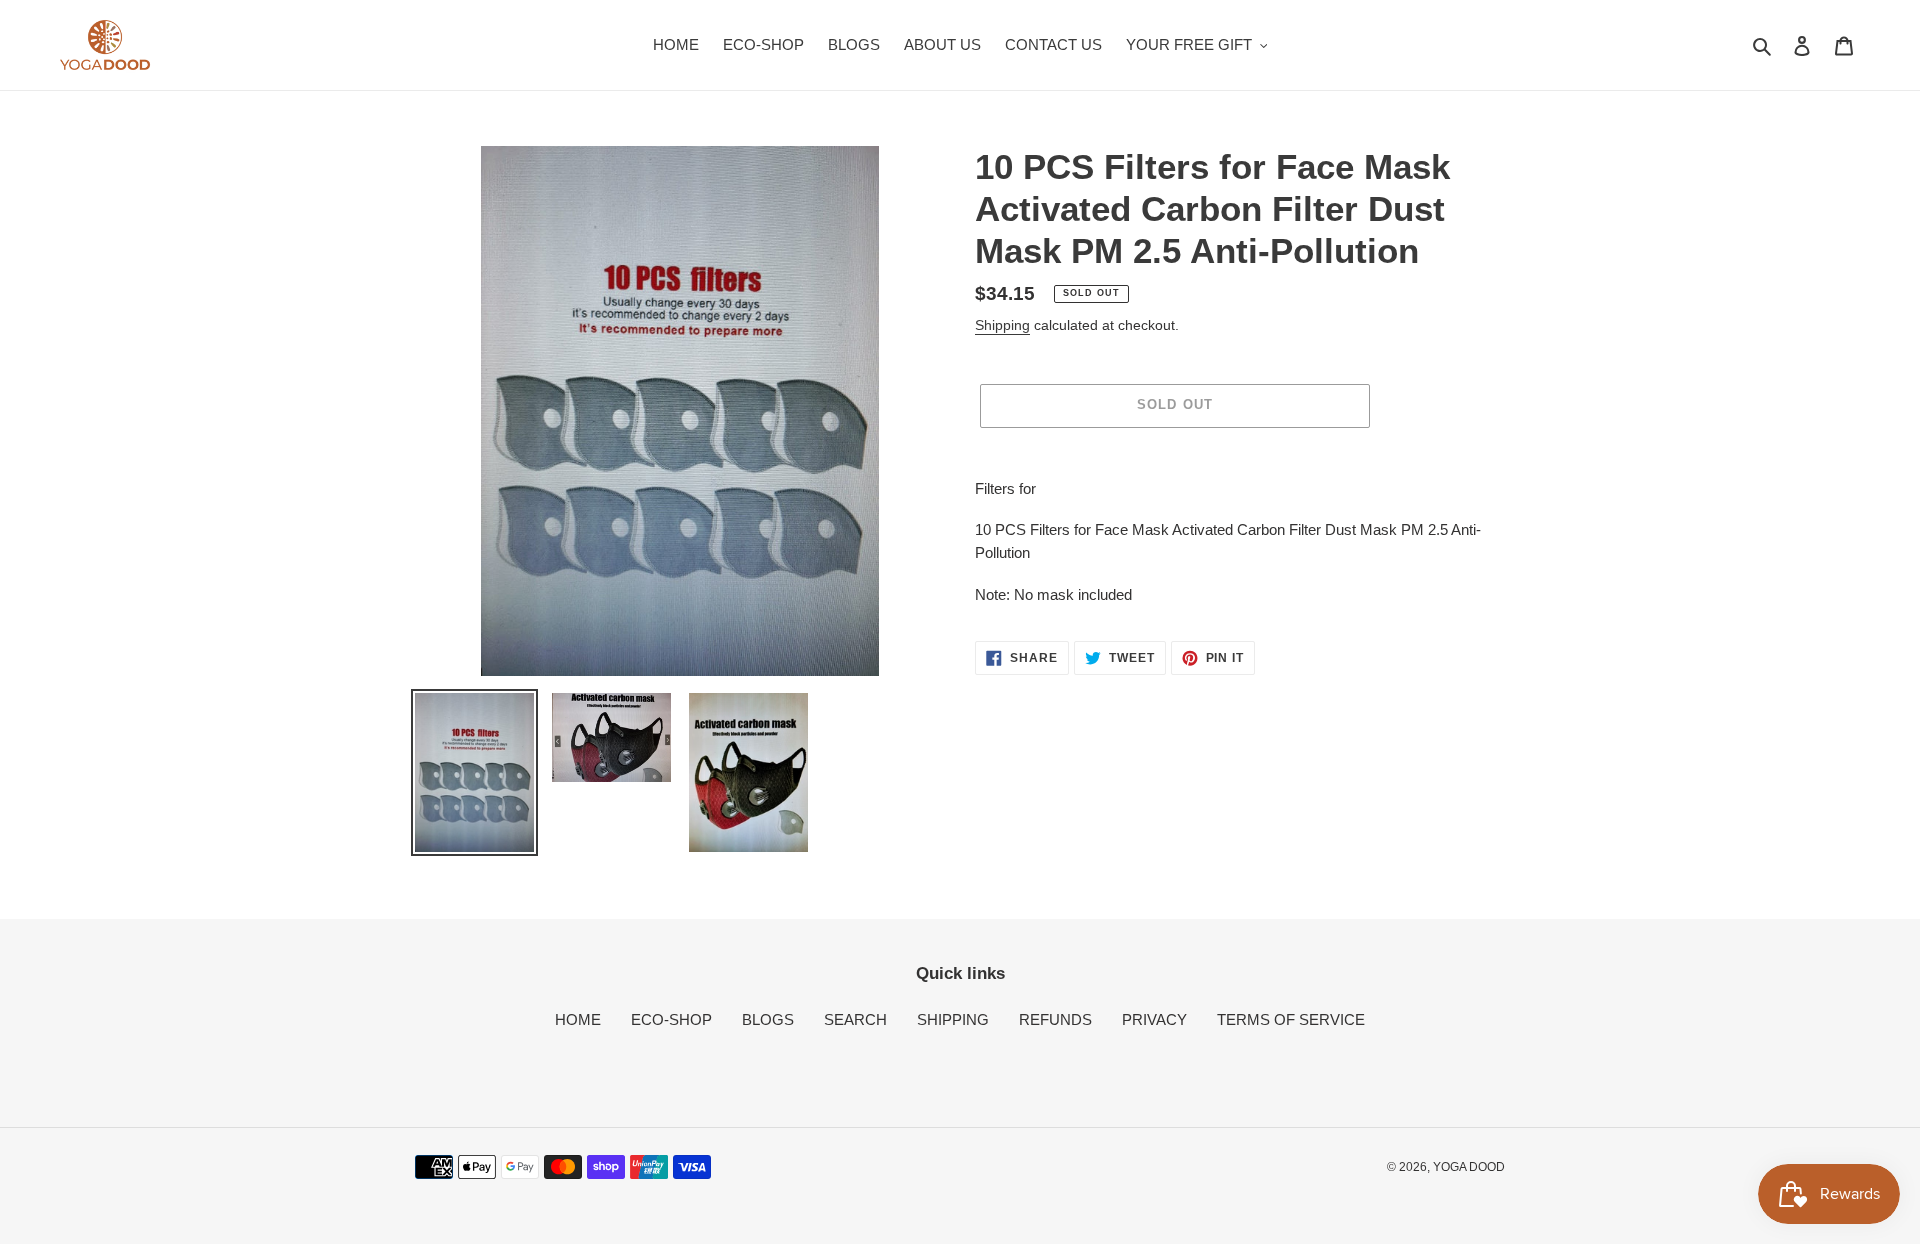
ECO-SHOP (671, 1019)
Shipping (1002, 325)
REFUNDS (1055, 1019)
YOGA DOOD (1469, 1167)
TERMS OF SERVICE (1291, 1019)
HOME (578, 1019)
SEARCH (855, 1019)
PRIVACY (1154, 1019)
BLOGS (768, 1019)
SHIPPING (953, 1019)
